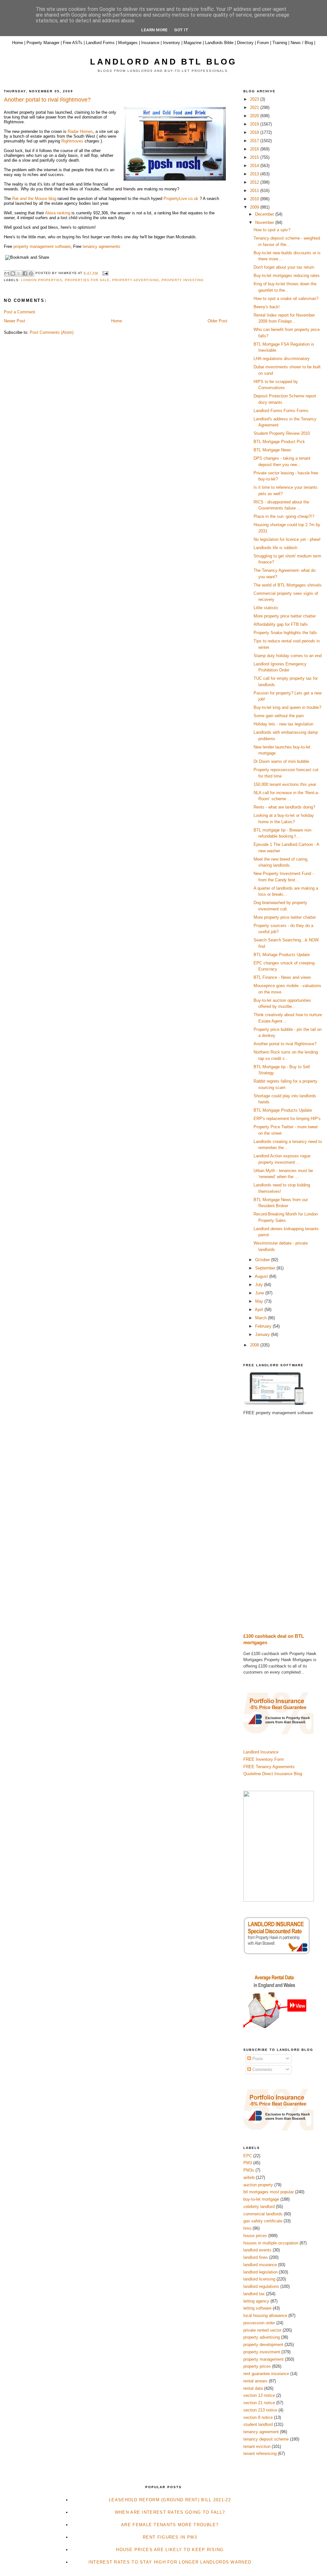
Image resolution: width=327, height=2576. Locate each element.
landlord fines (256, 2257)
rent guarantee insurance (266, 2374)
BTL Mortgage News (272, 450)
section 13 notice (259, 2395)
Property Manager (43, 43)
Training (280, 43)
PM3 (248, 2163)
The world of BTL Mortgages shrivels (288, 585)
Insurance (150, 43)
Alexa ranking (58, 213)
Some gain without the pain (279, 716)
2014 (255, 166)
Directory (245, 43)
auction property (258, 2185)
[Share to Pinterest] (31, 273)
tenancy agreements (102, 246)
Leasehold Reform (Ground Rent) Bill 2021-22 (170, 2500)
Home (18, 43)
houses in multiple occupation (271, 2243)
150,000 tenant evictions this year (285, 784)
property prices (257, 2366)
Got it (181, 30)
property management (263, 2359)
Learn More (154, 30)
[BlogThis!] (13, 273)
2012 (255, 182)
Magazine (193, 43)
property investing (183, 280)
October (263, 1260)
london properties (42, 280)
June (260, 1293)
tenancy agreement (261, 2432)
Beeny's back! (267, 307)
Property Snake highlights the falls (285, 633)
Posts (257, 2059)
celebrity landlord (259, 2207)
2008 (255, 1345)
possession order (259, 2323)
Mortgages (128, 43)
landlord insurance (260, 2265)
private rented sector (262, 2330)
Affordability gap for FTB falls (281, 624)
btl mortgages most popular (269, 2192)
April (260, 1310)
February (264, 1326)
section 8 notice (258, 2417)
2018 (255, 132)
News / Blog (302, 43)
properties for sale (87, 280)
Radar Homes (80, 131)
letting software (257, 2308)
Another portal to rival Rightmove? (285, 1044)
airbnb (249, 2177)
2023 (255, 99)
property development (263, 2345)
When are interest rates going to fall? (170, 2512)
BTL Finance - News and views (282, 977)
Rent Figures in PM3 (170, 2537)
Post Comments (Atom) (52, 332)
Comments (262, 2070)
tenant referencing (260, 2453)
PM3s (249, 2170)
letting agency (256, 2301)
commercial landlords (263, 2214)
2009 (255, 207)
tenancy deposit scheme (266, 2439)
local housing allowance (265, 2315)
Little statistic (266, 608)
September (266, 1268)
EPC (248, 2156)
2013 (255, 174)
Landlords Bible (219, 43)
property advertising (136, 280)
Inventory (171, 43)
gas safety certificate (263, 2221)
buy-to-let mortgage (261, 2199)
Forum (263, 43)
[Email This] (7, 273)
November (265, 222)
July (260, 1285)
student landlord (258, 2424)
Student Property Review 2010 (282, 433)
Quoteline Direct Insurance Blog (273, 1774)
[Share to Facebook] (25, 273)
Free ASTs (73, 43)
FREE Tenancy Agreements (269, 1767)
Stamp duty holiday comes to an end (288, 656)
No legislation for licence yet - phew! (287, 539)
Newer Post (15, 321)
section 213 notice (260, 2410)
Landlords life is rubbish (275, 548)
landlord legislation (260, 2272)
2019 (255, 124)
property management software (42, 246)
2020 (255, 116)
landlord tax (254, 2294)
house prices (255, 2236)
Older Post (217, 321)
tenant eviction (257, 2446)
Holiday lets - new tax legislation (283, 724)
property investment (262, 2352)
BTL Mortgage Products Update (283, 1110)
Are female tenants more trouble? (170, 2525)
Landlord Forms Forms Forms (281, 411)
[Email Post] (104, 273)
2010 (255, 199)
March (262, 1318)
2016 (255, 149)
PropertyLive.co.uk (181, 199)
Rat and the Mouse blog (34, 199)
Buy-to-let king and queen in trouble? (287, 707)
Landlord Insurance (261, 1752)
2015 (255, 157)
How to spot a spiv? (272, 230)
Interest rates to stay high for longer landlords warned (170, 2562)
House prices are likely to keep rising (170, 2550)
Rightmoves (72, 141)
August (262, 1276)
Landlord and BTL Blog (163, 62)
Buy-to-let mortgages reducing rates (287, 276)
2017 (255, 141)
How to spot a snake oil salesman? (286, 299)
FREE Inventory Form (264, 1759)
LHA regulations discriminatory (282, 359)
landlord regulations (261, 2286)
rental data (253, 2388)
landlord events (257, 2250)
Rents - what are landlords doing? (284, 807)
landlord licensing (259, 2279)
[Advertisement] (283, 1524)
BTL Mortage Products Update (282, 955)
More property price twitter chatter (285, 616)
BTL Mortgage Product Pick (279, 442)
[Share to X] (19, 273)
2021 (255, 107)
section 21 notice (259, 2403)
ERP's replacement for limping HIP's (287, 1119)
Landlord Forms (100, 43)
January (263, 1334)
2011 (255, 191)
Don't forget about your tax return (284, 267)
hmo (247, 2228)
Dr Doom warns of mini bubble (281, 761)
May (260, 1301)
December (265, 214)
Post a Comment (19, 312)
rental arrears (255, 2381)
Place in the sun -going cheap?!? (284, 516)
